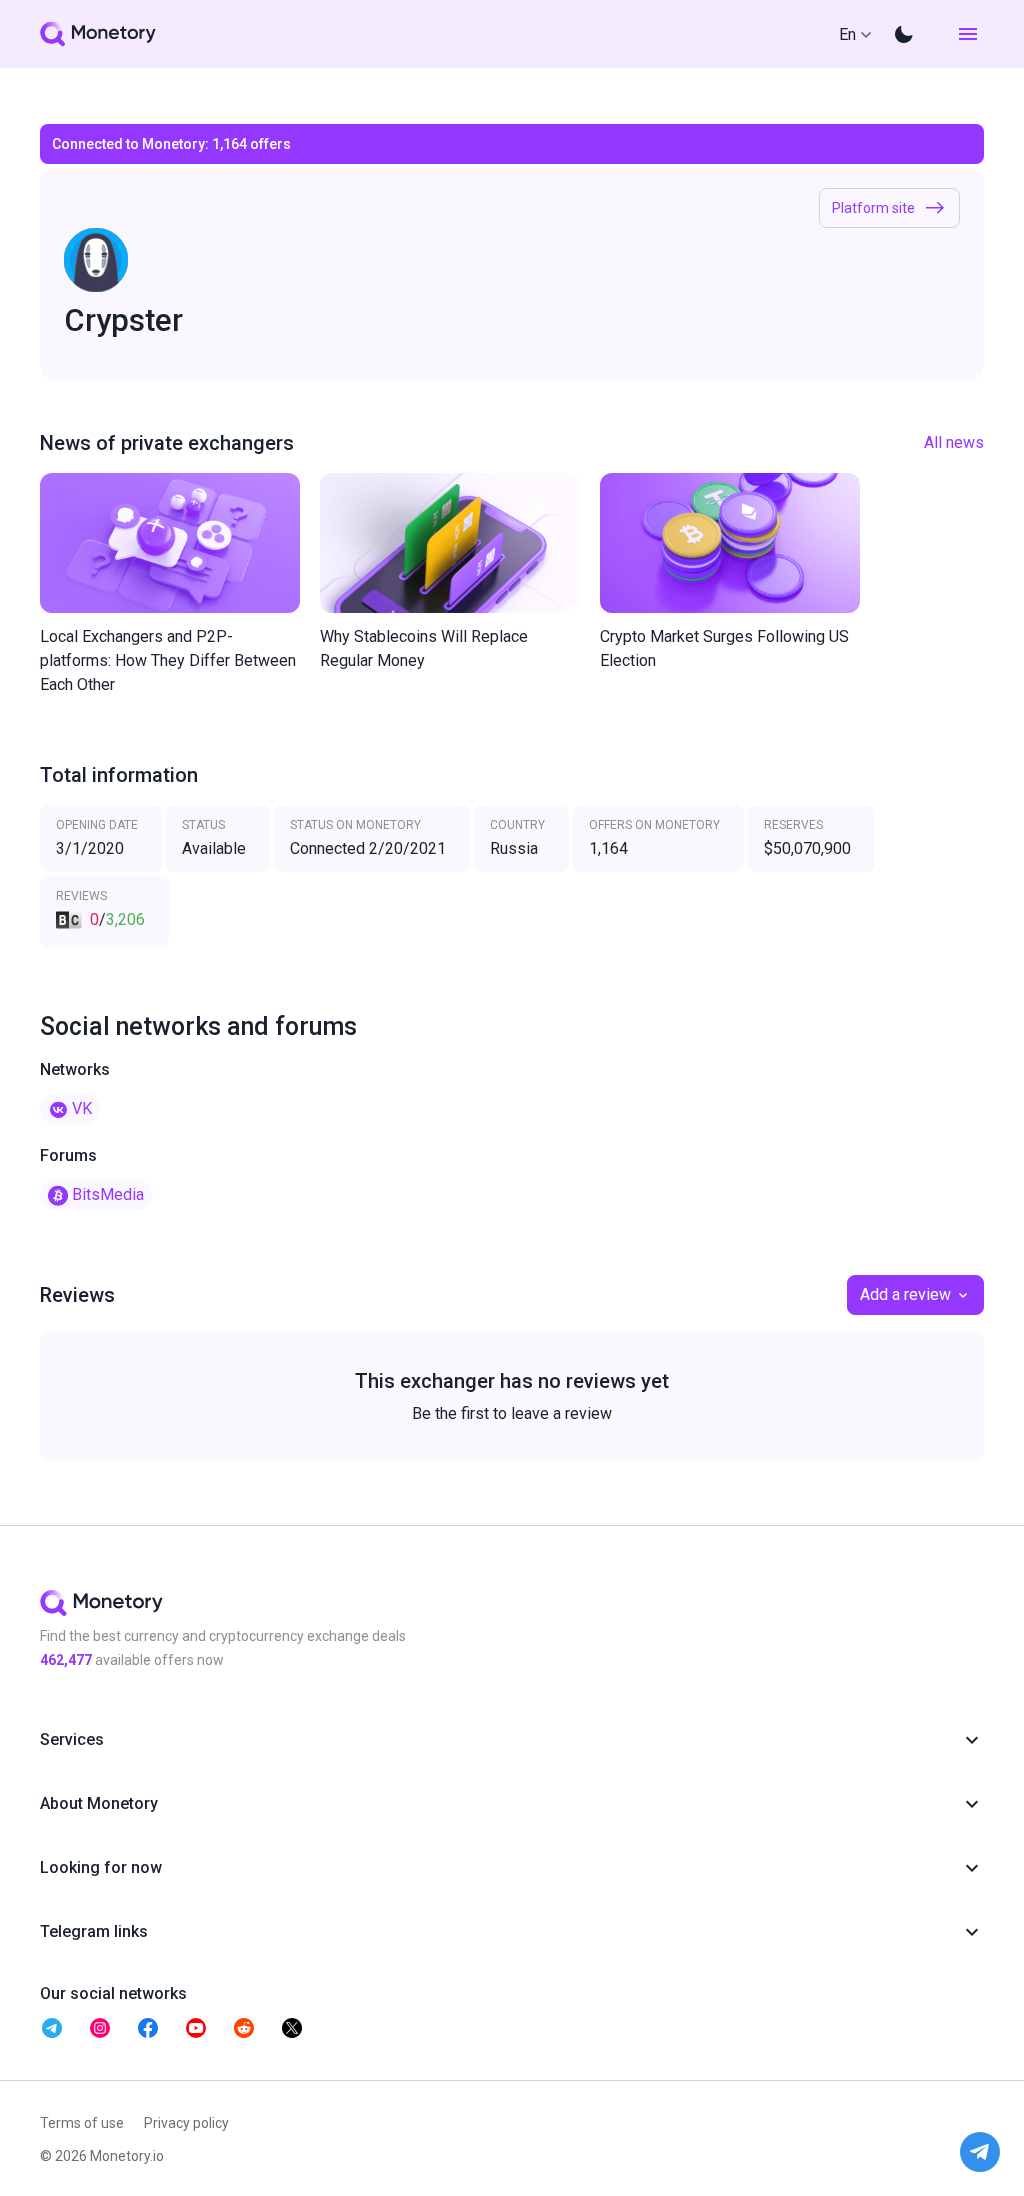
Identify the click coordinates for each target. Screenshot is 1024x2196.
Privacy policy (186, 2123)
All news (954, 442)
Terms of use (82, 2123)
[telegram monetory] (52, 2028)
